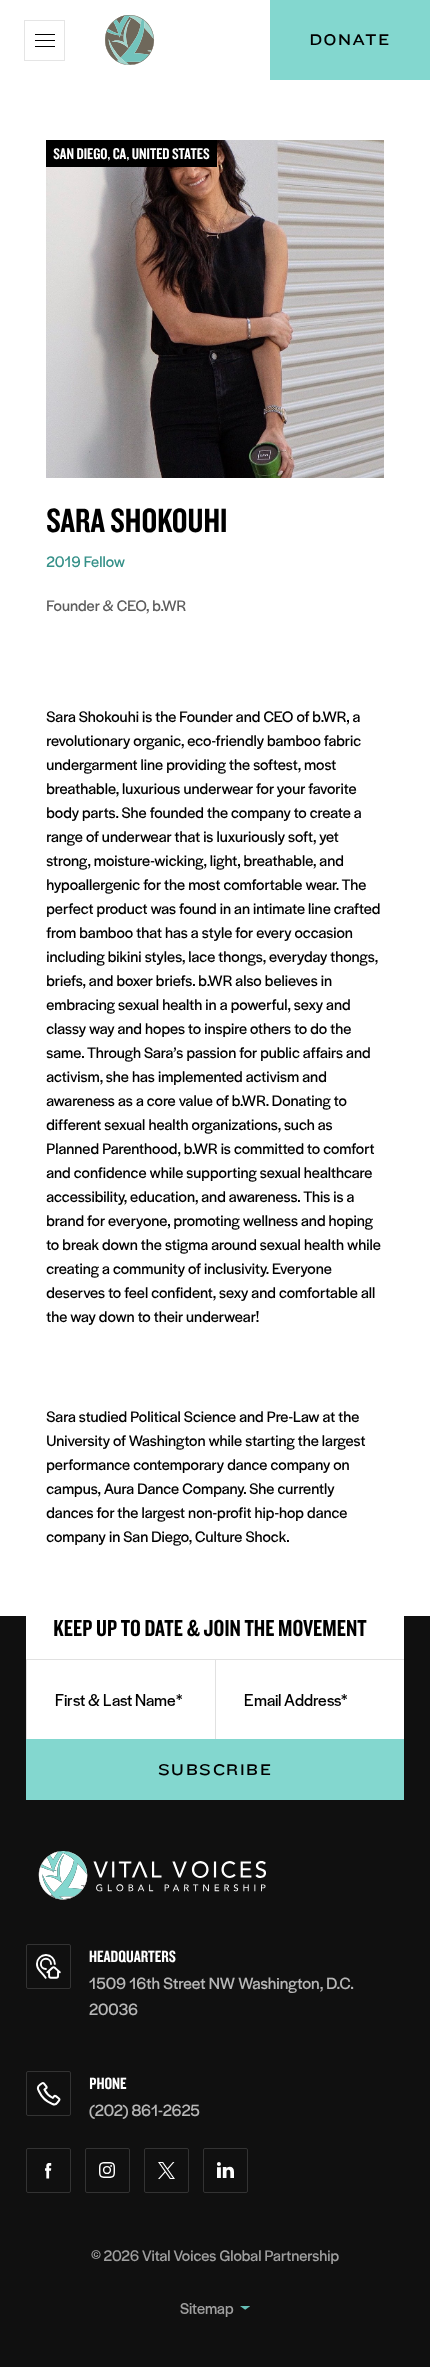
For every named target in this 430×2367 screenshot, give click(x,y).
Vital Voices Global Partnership (240, 2255)
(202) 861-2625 (144, 2109)
